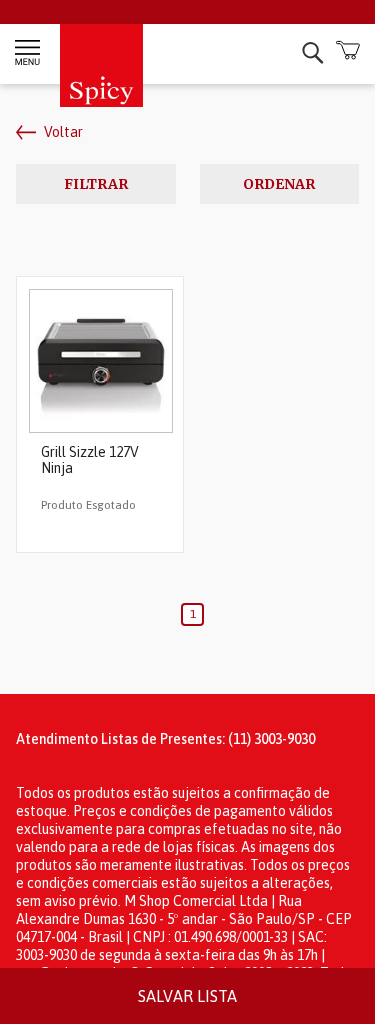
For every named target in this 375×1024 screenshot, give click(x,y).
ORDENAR (279, 184)
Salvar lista (187, 996)
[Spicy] (101, 102)
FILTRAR (96, 184)
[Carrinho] (347, 51)
